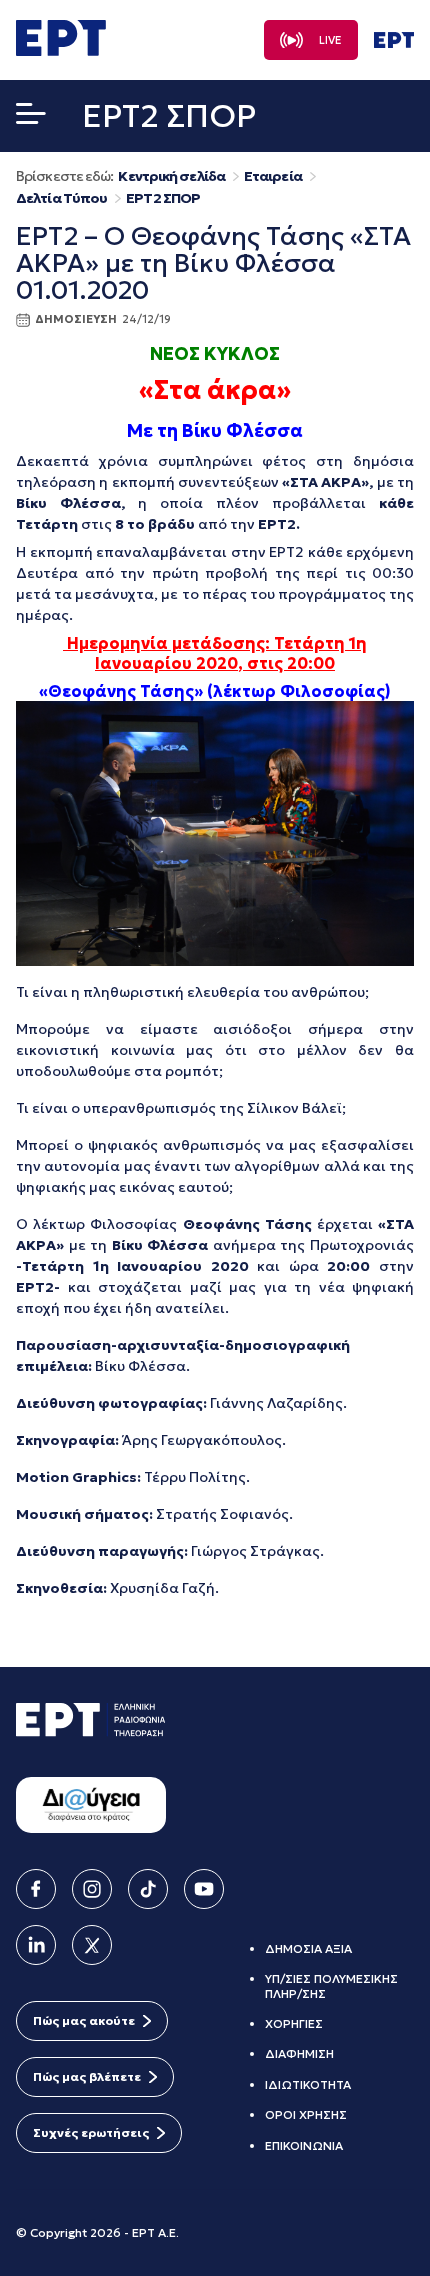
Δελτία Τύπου (61, 198)
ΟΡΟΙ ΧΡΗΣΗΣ (306, 2114)
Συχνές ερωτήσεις (91, 2132)
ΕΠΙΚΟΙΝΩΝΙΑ (304, 2145)
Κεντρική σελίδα (171, 176)
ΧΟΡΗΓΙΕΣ (294, 2023)
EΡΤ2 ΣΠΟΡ (163, 198)
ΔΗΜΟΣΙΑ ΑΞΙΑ (308, 1948)
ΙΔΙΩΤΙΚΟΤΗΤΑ (308, 2084)
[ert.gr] (61, 50)
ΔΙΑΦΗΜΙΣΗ (299, 2053)
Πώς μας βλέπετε (87, 2076)
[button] (31, 118)
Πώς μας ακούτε (84, 2020)
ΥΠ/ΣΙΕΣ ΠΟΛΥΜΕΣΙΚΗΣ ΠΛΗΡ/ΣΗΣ (331, 1985)
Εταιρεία (273, 176)
